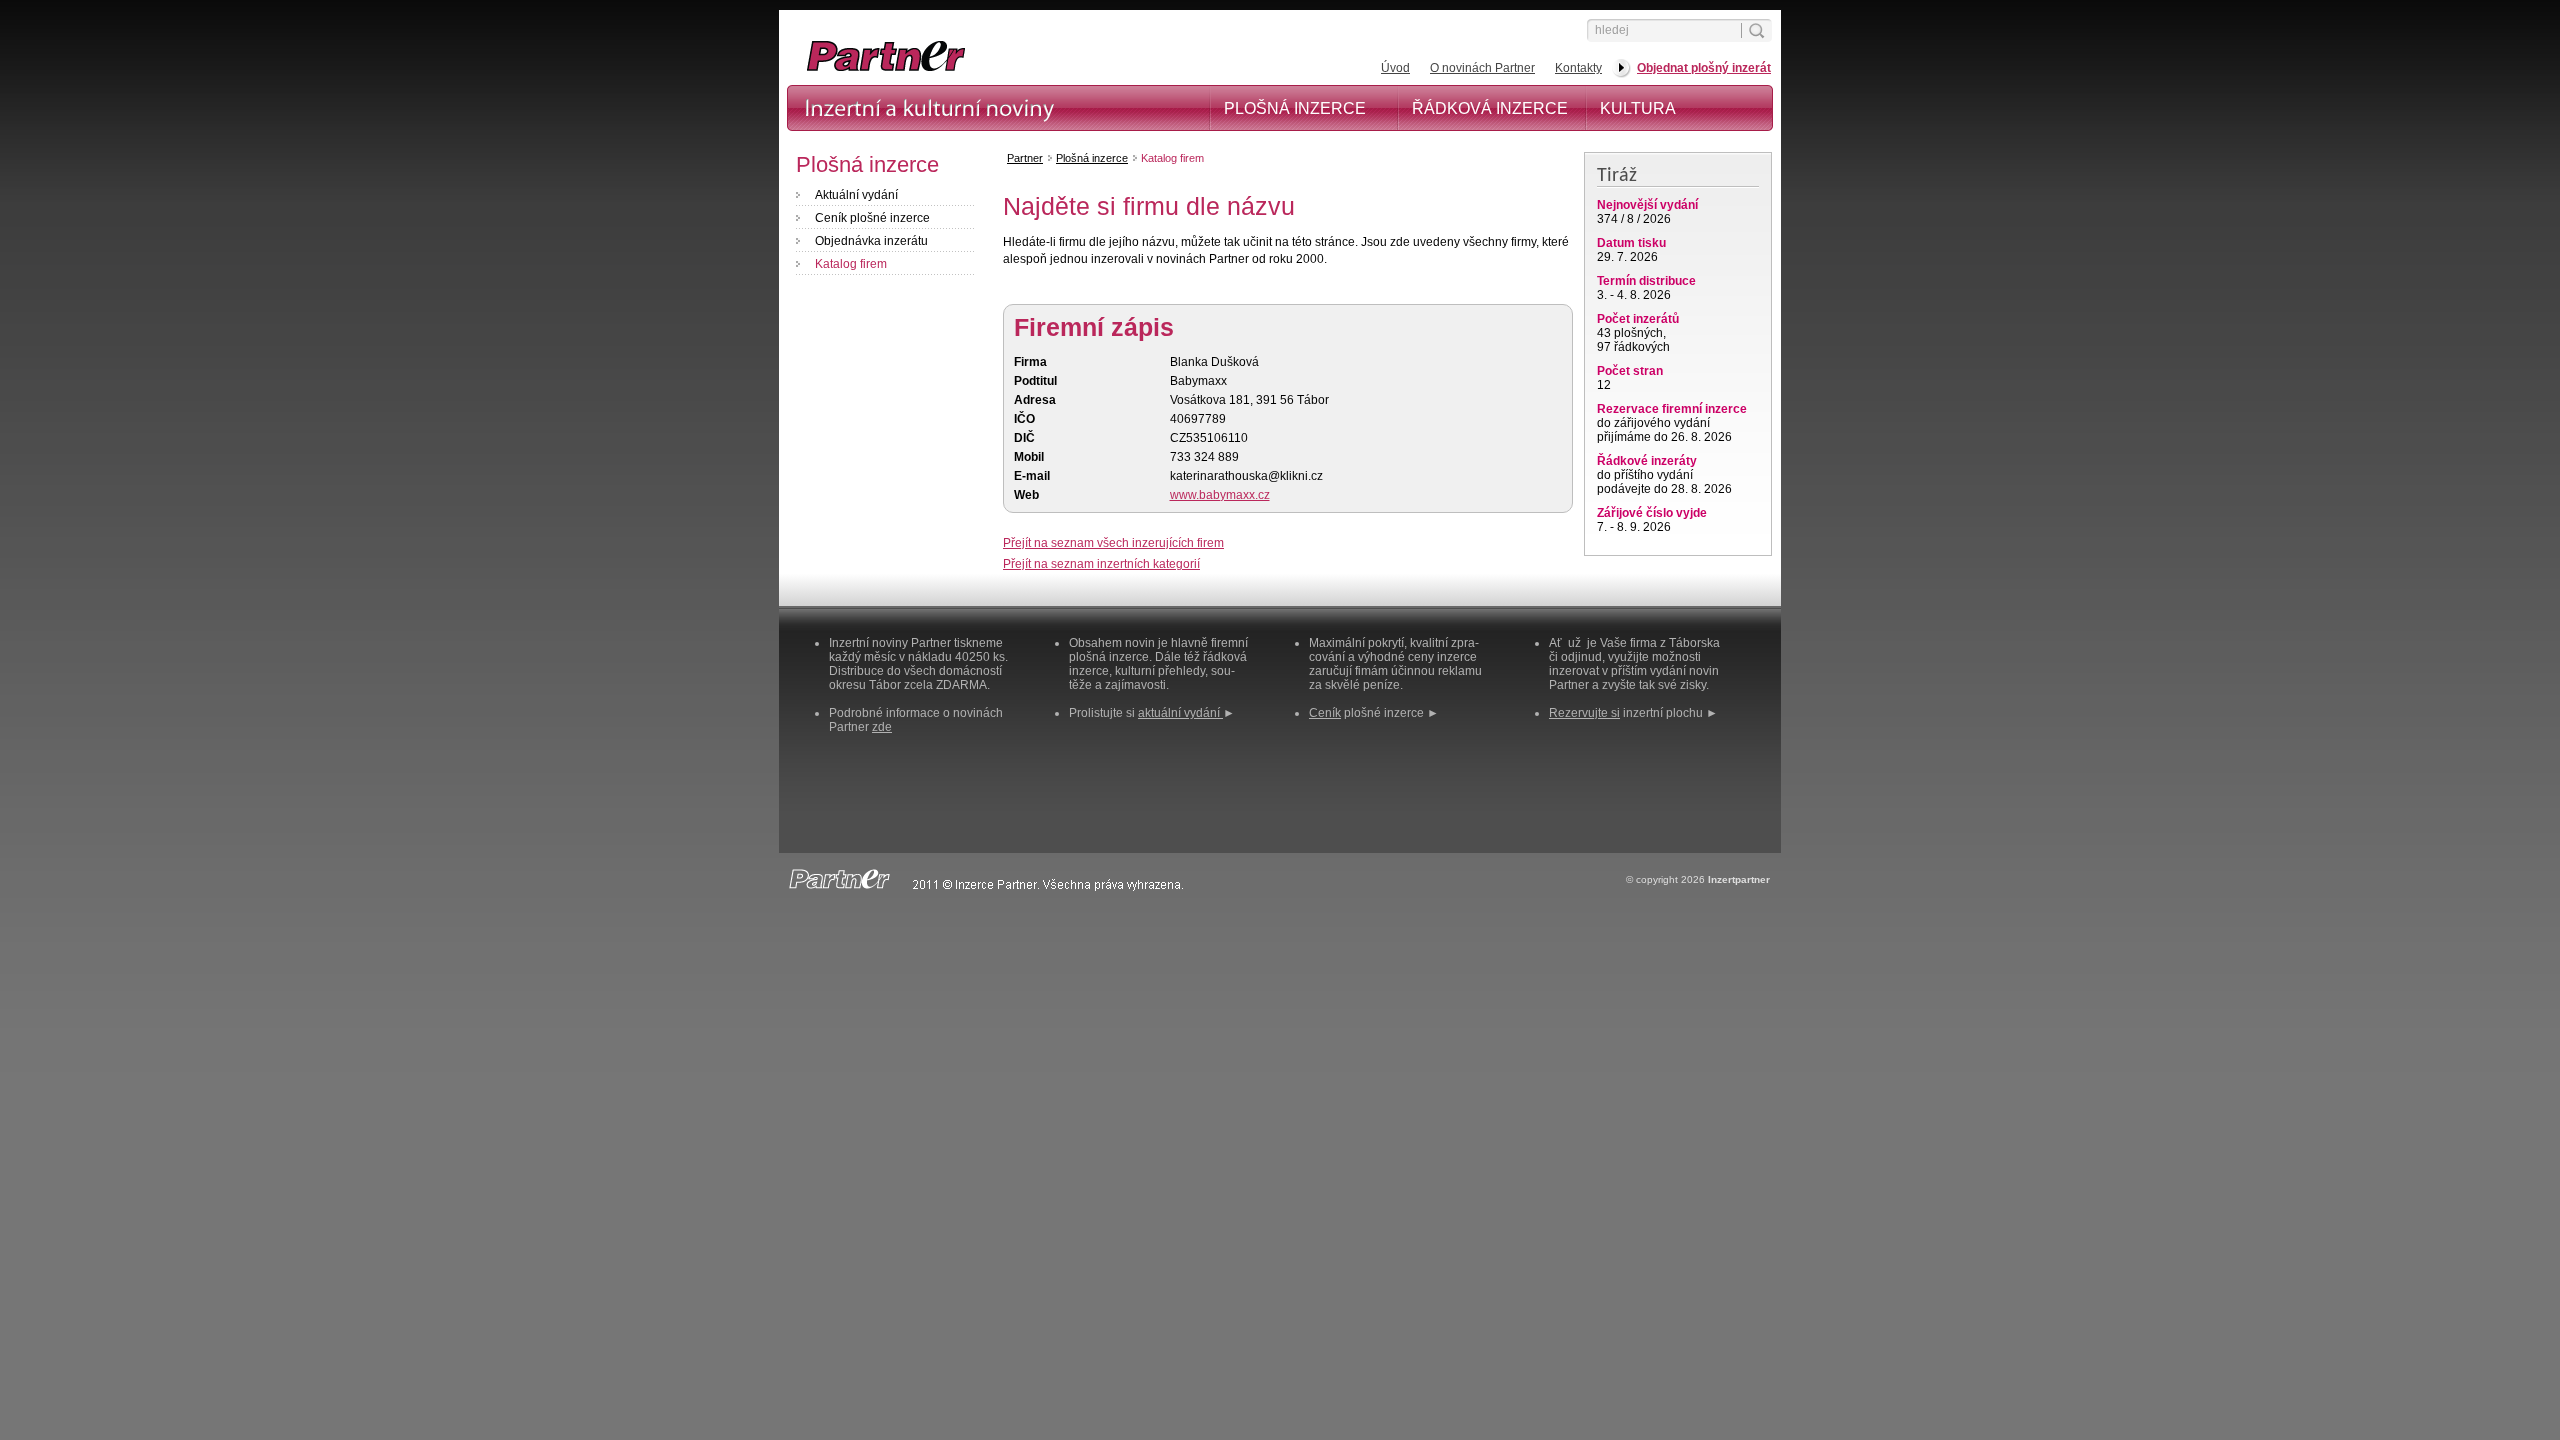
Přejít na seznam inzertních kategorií (1101, 564)
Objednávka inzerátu (871, 241)
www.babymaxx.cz (1220, 495)
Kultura (1638, 108)
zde (882, 727)
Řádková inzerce (1490, 108)
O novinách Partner (1482, 68)
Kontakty (1578, 68)
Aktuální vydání (856, 195)
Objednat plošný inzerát (1704, 68)
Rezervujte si (1584, 713)
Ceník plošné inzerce (872, 218)
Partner (1025, 158)
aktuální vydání (1180, 713)
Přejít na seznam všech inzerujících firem (1113, 543)
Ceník (1325, 713)
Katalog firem (851, 264)
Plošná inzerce (1295, 108)
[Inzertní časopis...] (991, 70)
